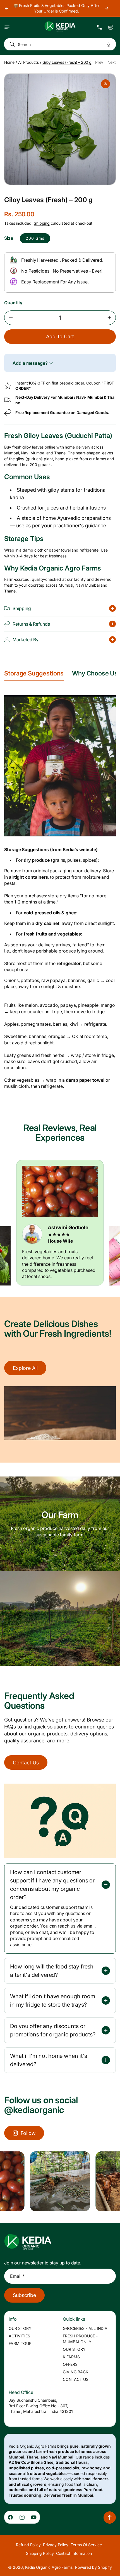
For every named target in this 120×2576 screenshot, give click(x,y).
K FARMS (71, 2357)
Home (9, 62)
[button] (7, 27)
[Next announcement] (107, 8)
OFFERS (70, 2364)
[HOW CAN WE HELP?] (99, 27)
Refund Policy (28, 2545)
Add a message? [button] (31, 363)
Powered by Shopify (93, 2567)
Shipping (42, 223)
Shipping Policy (40, 2553)
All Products (28, 62)
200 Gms (35, 238)
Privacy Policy (56, 2545)
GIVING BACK (75, 2372)
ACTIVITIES (19, 2336)
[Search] (11, 44)
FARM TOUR (20, 2343)
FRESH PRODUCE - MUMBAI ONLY (80, 2339)
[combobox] (60, 44)
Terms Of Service (86, 2545)
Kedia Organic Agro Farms (49, 2567)
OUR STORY (20, 2328)
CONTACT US (76, 2379)
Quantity (13, 303)
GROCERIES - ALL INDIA (85, 2328)
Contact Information (74, 2553)
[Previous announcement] (6, 8)
